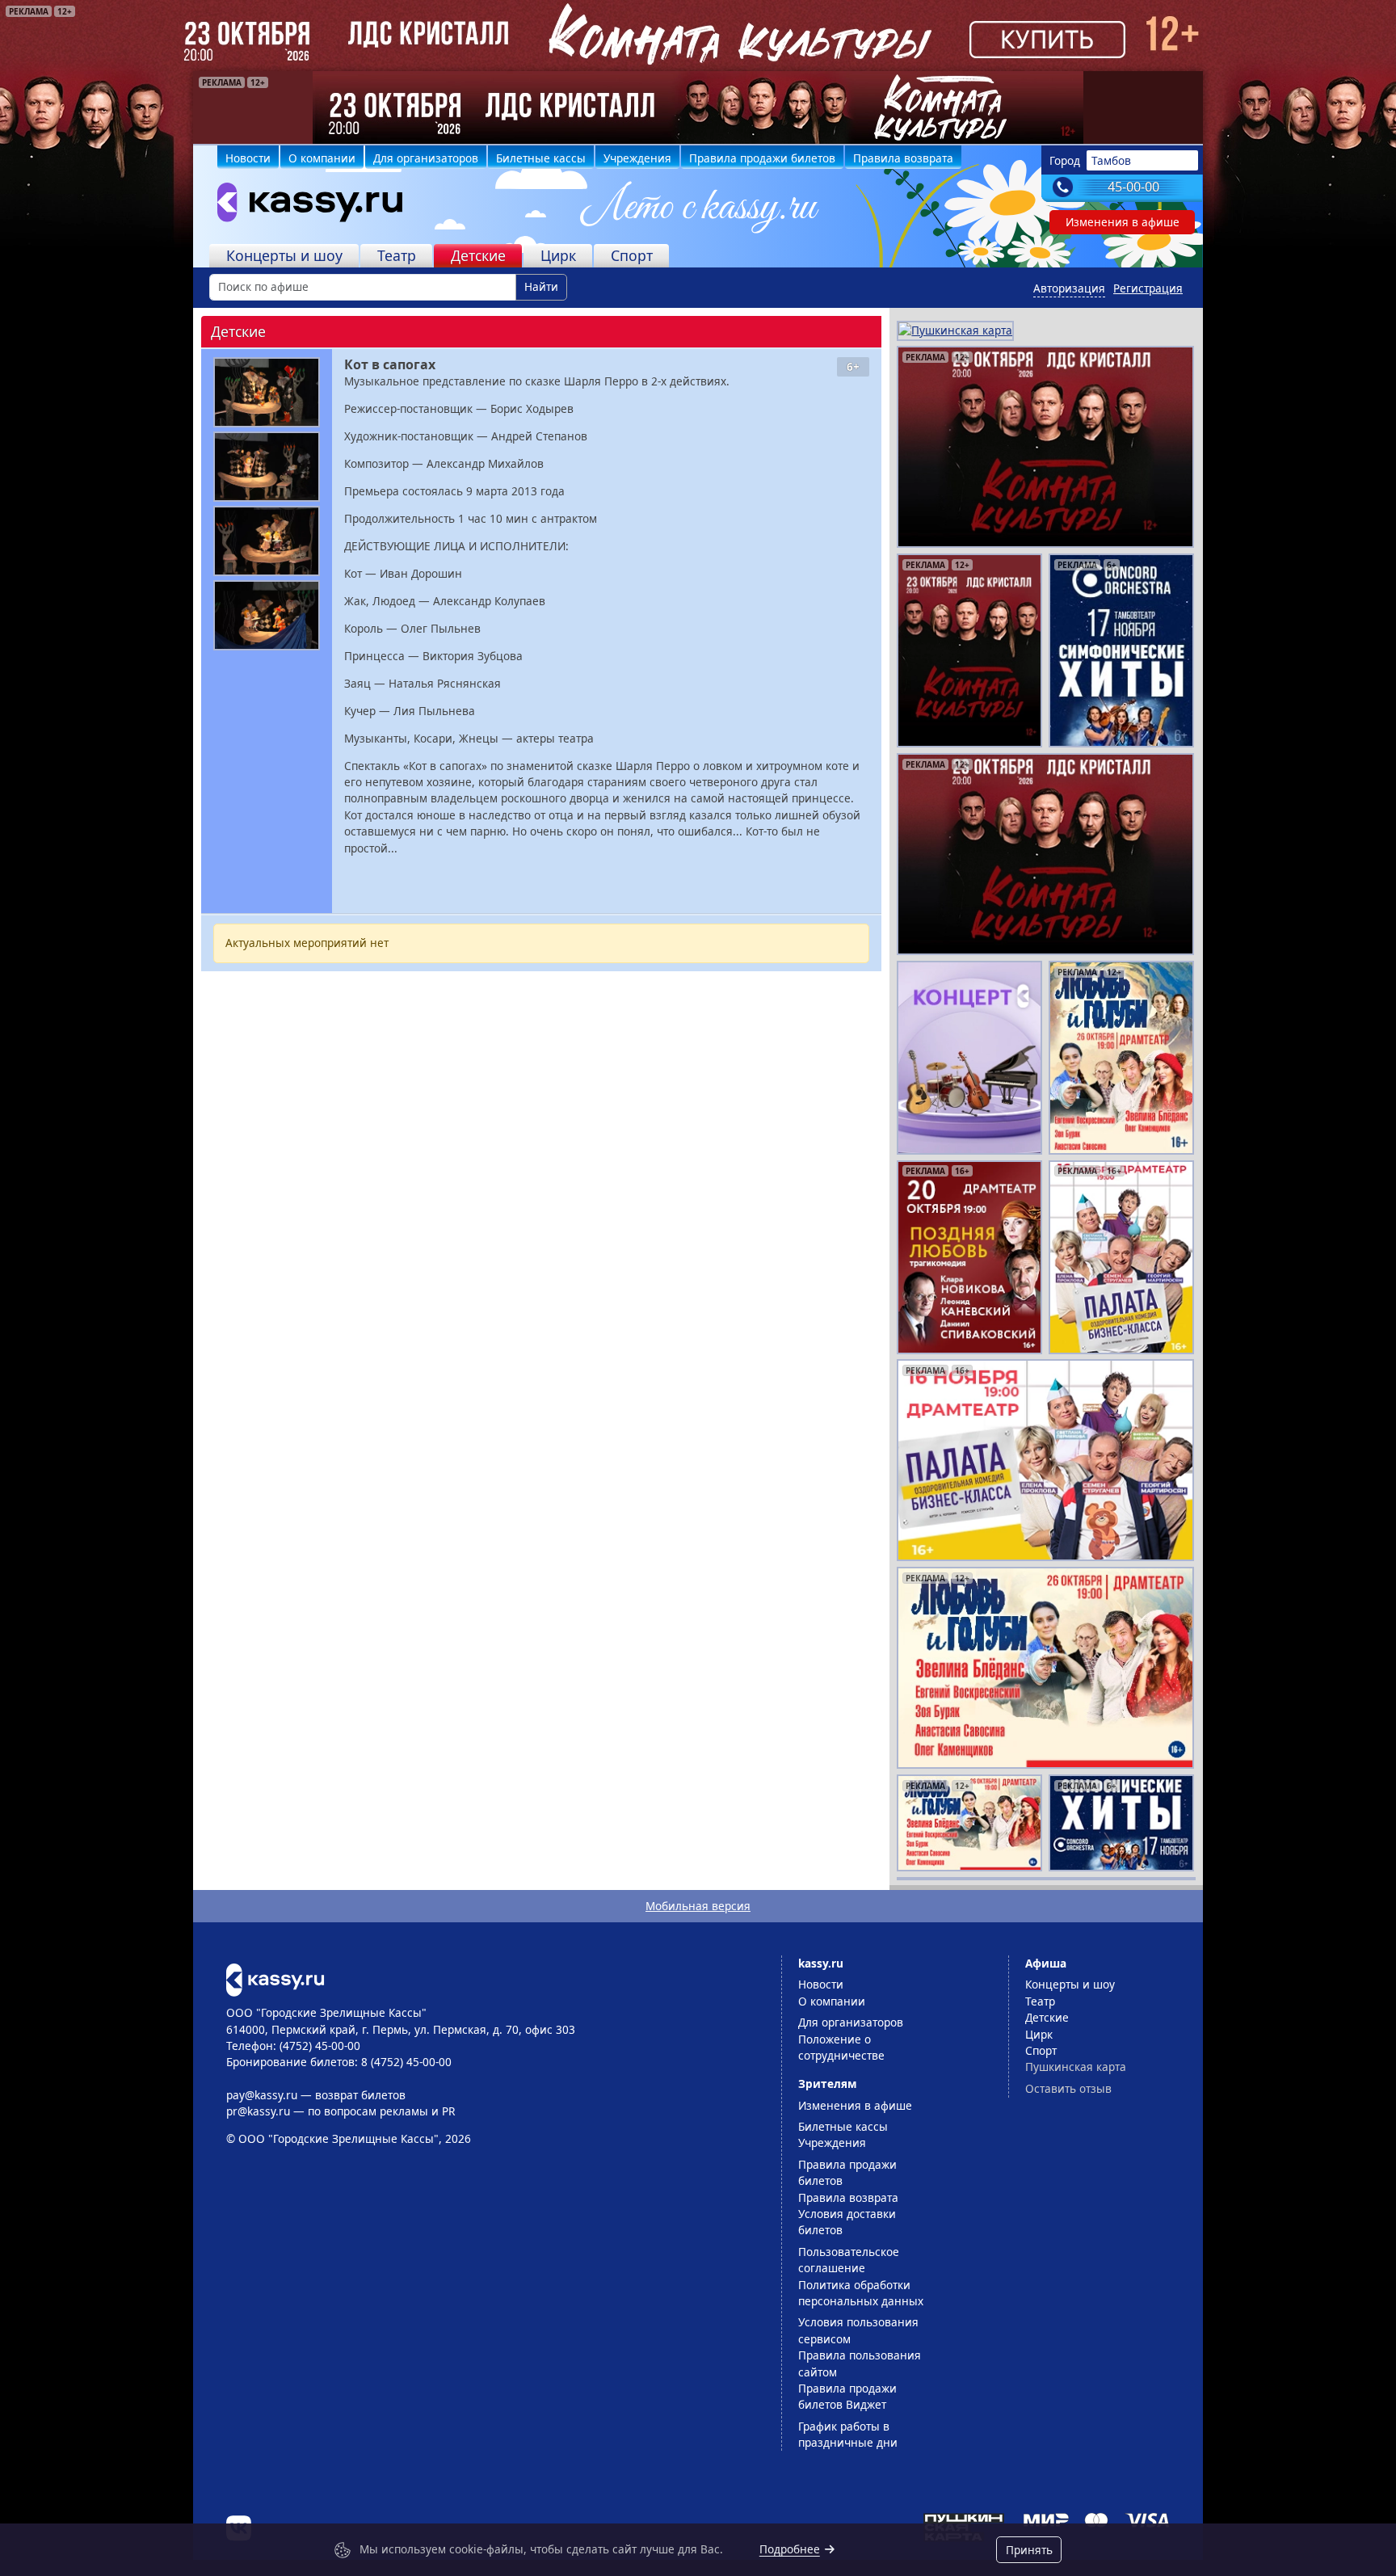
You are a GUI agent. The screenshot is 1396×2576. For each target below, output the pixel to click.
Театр (397, 255)
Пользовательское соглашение (849, 2260)
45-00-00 (1133, 187)
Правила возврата (903, 158)
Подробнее (790, 2549)
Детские (478, 255)
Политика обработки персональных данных (861, 2293)
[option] (698, 107)
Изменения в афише (1123, 222)
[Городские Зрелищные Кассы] (303, 206)
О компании (322, 158)
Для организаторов (426, 158)
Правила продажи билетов (762, 158)
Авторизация (1069, 288)
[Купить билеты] (275, 1978)
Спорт (632, 255)
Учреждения (637, 158)
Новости (248, 158)
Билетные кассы (541, 158)
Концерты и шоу (284, 255)
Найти (541, 286)
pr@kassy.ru (258, 2111)
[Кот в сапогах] (267, 392)
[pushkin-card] (955, 329)
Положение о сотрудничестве (841, 2047)
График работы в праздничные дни (848, 2434)
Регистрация (1148, 288)
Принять (1029, 2550)
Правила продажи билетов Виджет (847, 2396)
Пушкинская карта (1076, 2067)
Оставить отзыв (1068, 2088)
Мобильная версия (698, 1906)
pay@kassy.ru (262, 2095)
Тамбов (1111, 160)
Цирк (558, 255)
